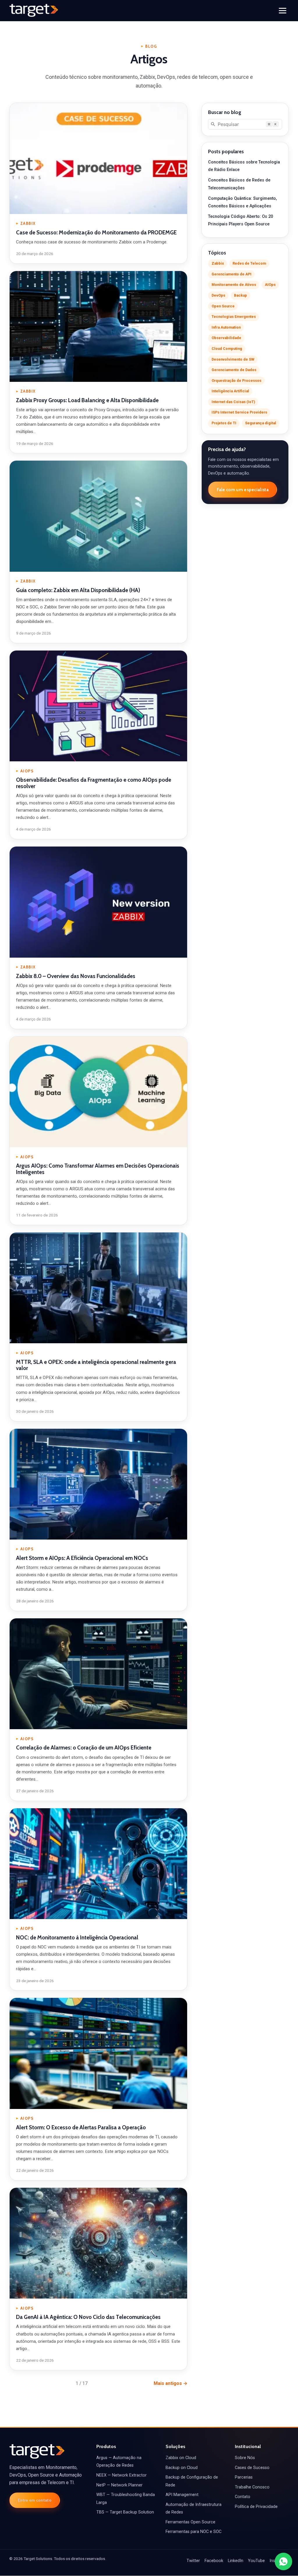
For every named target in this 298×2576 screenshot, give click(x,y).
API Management (182, 2495)
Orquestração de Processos (236, 381)
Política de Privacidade (256, 2507)
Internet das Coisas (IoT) (233, 402)
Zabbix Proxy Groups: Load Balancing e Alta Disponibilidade (87, 400)
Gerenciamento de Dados (234, 370)
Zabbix (218, 263)
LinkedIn (236, 2561)
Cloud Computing (227, 349)
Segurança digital (261, 423)
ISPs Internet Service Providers (239, 412)
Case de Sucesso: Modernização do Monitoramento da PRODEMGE (96, 233)
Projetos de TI (224, 423)
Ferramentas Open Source (190, 2522)
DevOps (218, 295)
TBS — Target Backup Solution (125, 2512)
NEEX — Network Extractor (121, 2475)
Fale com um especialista (243, 490)
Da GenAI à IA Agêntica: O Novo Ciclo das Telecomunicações (88, 2317)
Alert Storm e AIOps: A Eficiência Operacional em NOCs (82, 1558)
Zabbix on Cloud (181, 2458)
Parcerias (244, 2477)
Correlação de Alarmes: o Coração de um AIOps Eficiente (84, 1748)
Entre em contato (35, 2500)
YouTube (256, 2561)
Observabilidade (226, 338)
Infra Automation (226, 327)
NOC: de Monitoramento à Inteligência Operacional (77, 1938)
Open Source (223, 306)
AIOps (270, 285)
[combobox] (245, 124)
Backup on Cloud (182, 2468)
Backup (241, 295)
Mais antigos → (171, 2383)
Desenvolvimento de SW (233, 359)
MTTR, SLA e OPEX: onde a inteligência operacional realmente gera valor (96, 1365)
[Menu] (283, 11)
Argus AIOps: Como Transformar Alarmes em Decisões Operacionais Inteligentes (98, 1169)
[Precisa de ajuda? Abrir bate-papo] (283, 2561)
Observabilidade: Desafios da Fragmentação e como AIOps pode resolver (94, 783)
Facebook (214, 2561)
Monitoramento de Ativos (234, 285)
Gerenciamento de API (232, 274)
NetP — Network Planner (119, 2485)
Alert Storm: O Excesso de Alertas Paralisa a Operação (81, 2127)
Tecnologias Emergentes (234, 317)
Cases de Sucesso (252, 2468)
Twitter (193, 2561)
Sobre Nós (245, 2458)
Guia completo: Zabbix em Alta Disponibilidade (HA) (78, 590)
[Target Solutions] (34, 10)
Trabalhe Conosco (252, 2487)
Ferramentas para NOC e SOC (194, 2532)
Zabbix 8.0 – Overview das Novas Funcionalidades (76, 976)
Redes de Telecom (249, 263)
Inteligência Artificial (230, 391)
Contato (243, 2497)
